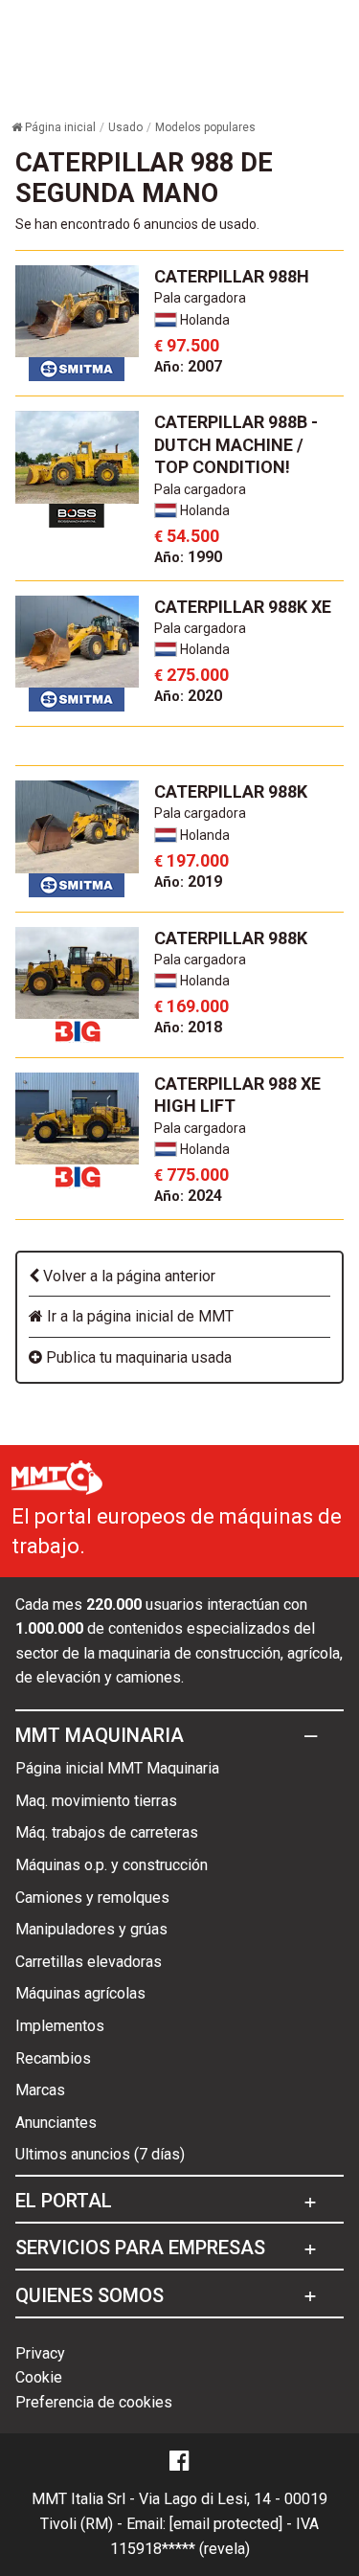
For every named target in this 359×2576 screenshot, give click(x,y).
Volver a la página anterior (127, 1276)
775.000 (191, 1175)
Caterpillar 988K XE (243, 607)
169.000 (191, 1006)
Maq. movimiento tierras (96, 1801)
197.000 (191, 860)
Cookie (39, 2377)
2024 (188, 1196)
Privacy (40, 2353)
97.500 (187, 345)
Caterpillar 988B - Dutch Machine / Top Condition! (236, 444)
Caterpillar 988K (231, 791)
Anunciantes (56, 2123)
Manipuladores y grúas (91, 1929)
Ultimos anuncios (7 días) (100, 2154)
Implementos (60, 2026)
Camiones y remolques (92, 1898)
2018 (188, 1027)
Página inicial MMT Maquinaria (117, 1768)
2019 (188, 881)
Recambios (53, 2058)
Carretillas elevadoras (89, 1962)
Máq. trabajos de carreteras (107, 1832)
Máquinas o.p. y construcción (112, 1865)
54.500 (187, 536)
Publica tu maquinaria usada (137, 1357)
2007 (188, 366)
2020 (188, 696)
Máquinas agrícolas (80, 1993)
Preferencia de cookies (94, 2402)
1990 (188, 557)
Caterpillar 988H (232, 276)
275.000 (191, 675)
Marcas (40, 2090)
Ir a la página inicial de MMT (138, 1316)
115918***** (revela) (180, 2549)
